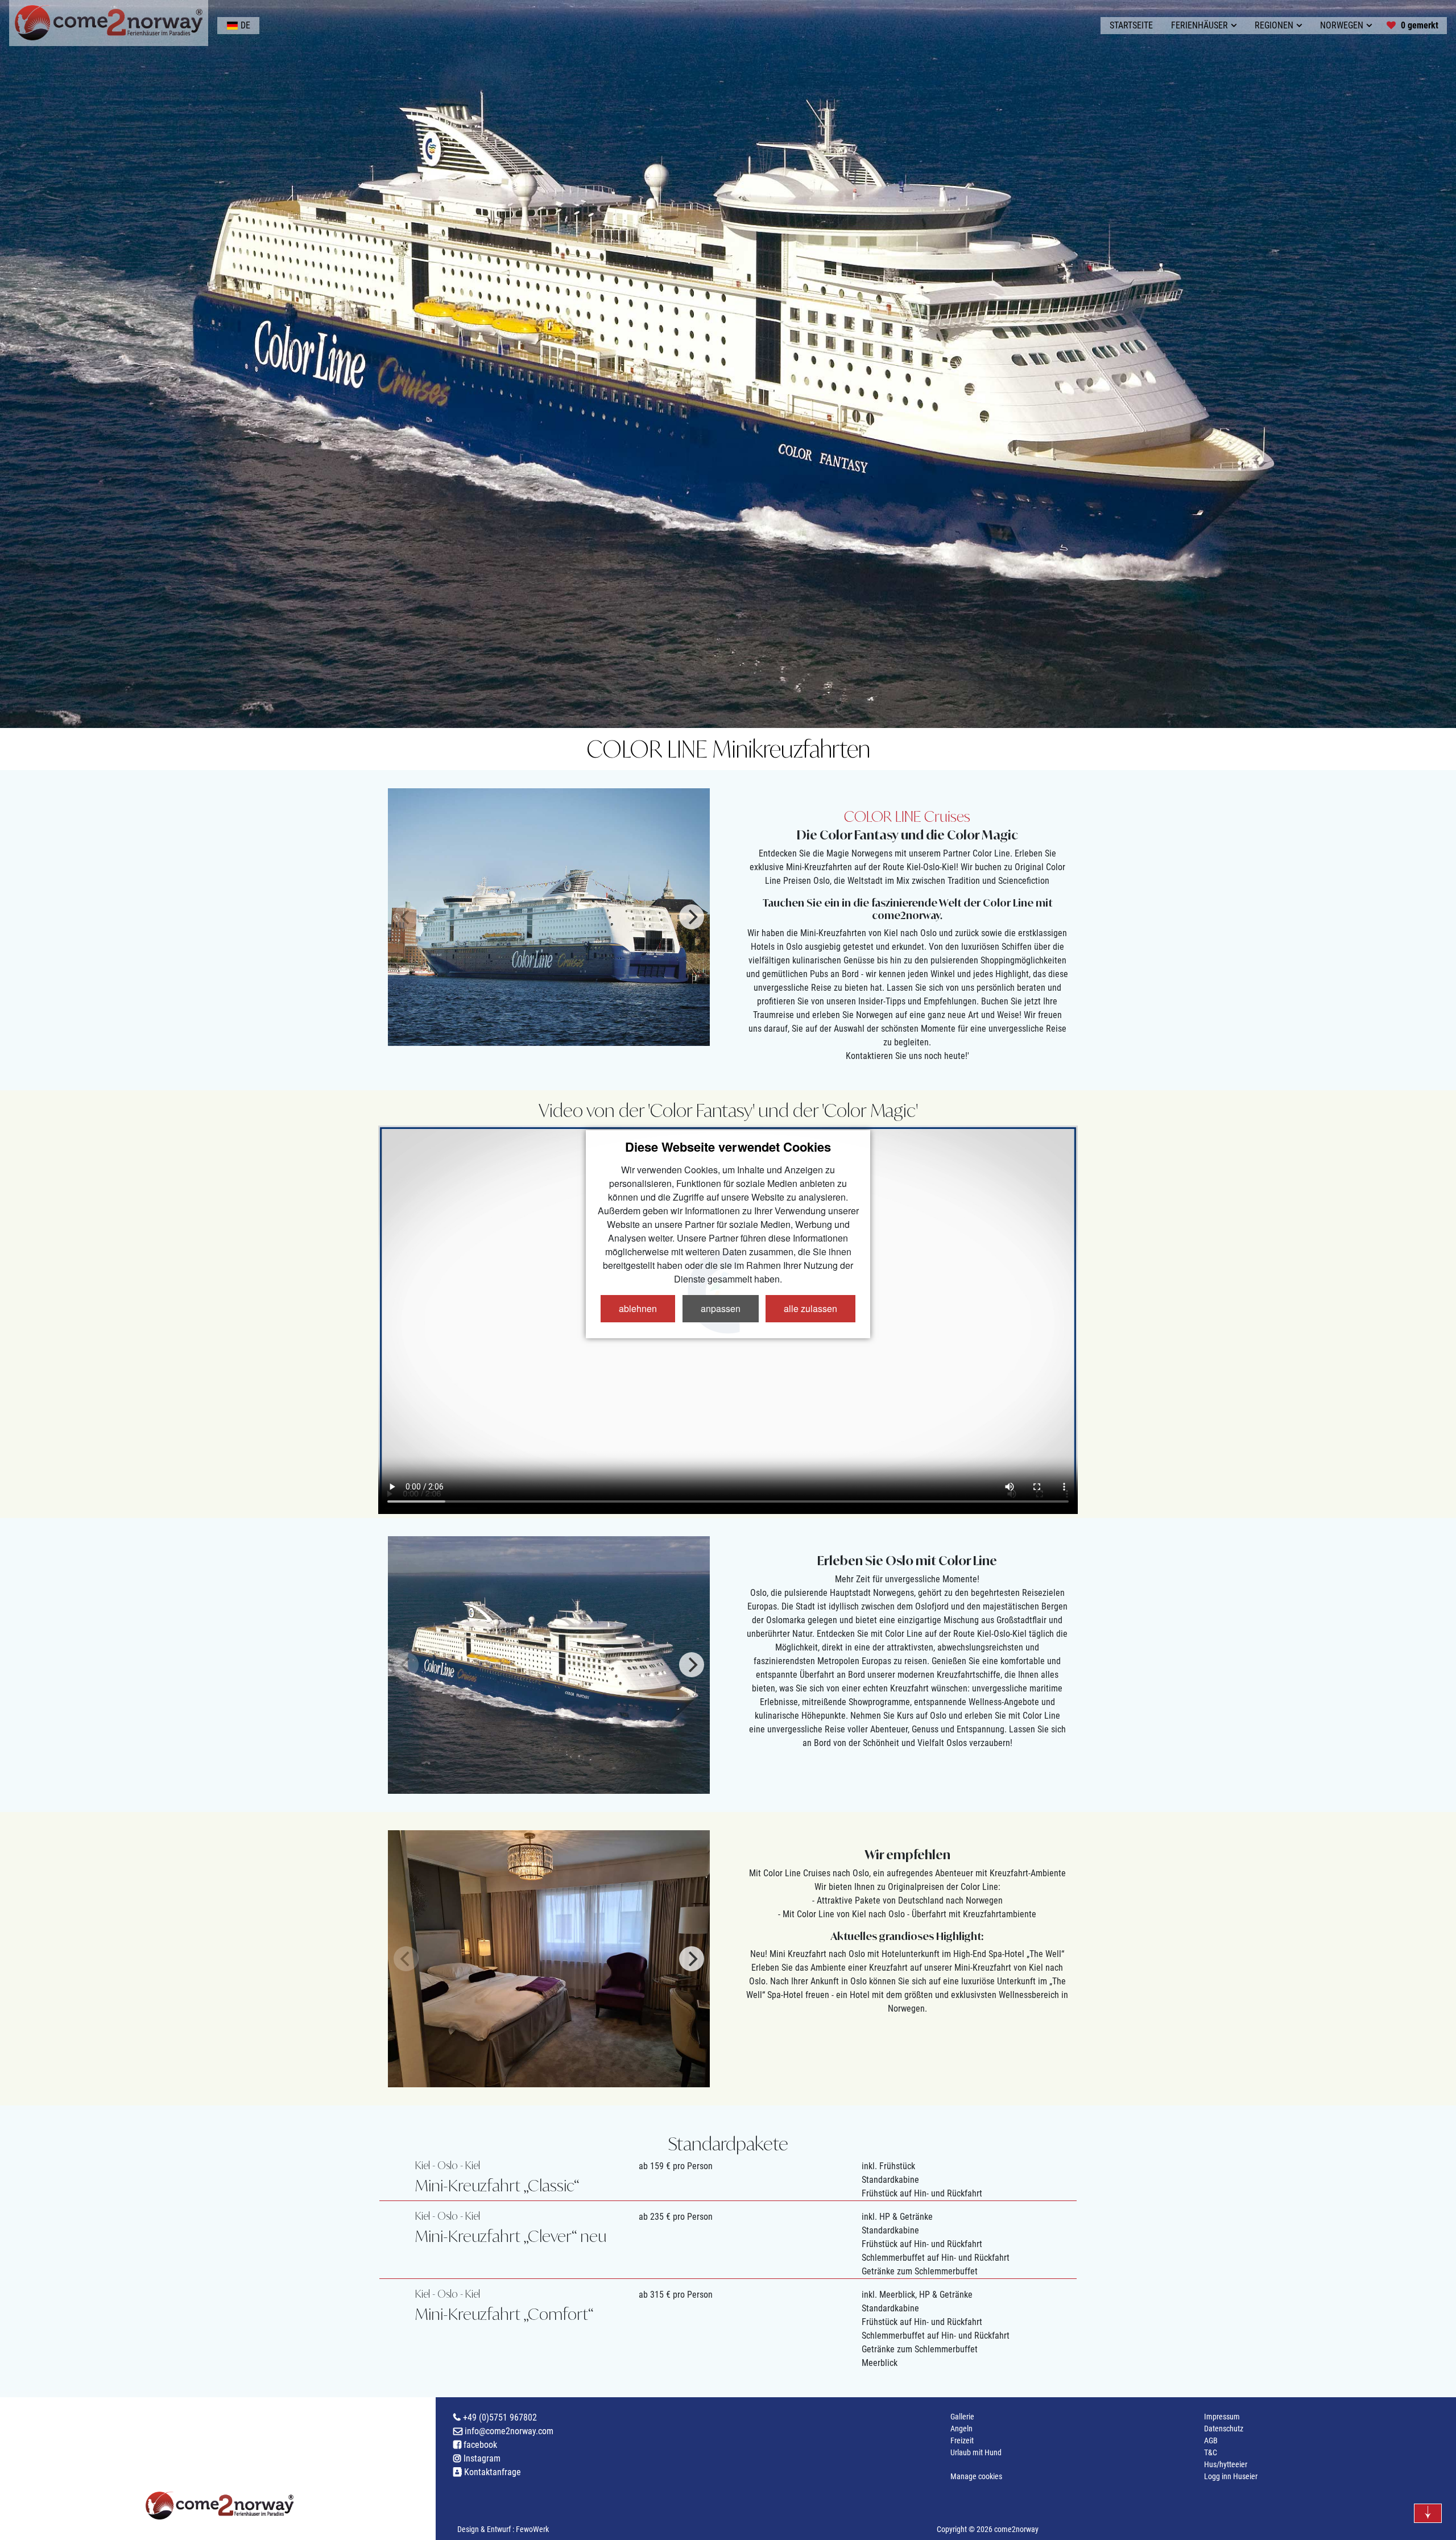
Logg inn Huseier (1231, 2476)
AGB (1211, 2440)
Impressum (1222, 2417)
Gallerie (962, 2417)
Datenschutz (1224, 2429)
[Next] (692, 917)
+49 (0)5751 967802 (499, 2417)
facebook (479, 2445)
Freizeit (962, 2440)
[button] (238, 26)
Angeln (961, 2429)
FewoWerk (532, 2529)
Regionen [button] (1274, 25)
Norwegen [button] (1342, 25)
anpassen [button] (721, 1308)
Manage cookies (976, 2476)
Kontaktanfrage (491, 2472)
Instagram (481, 2458)
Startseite (1131, 25)
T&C (1211, 2452)
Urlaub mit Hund (976, 2452)
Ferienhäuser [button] (1199, 25)
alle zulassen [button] (810, 1308)
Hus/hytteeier (1226, 2464)
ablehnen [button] (638, 1308)
